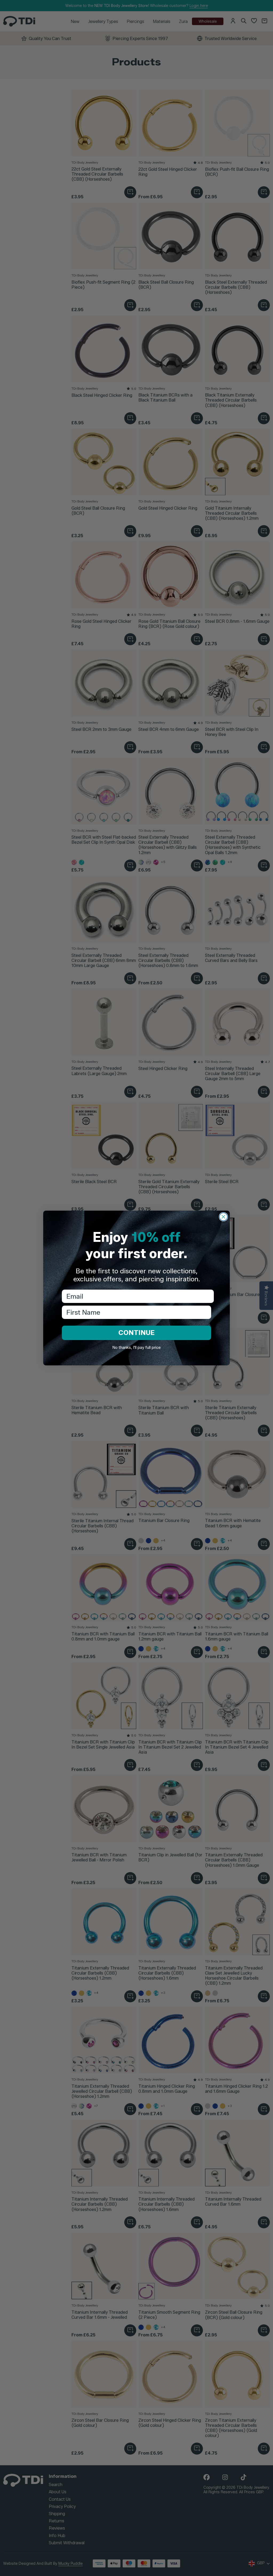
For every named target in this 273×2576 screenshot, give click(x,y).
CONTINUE (136, 1333)
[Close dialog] (223, 1217)
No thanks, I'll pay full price (136, 1348)
